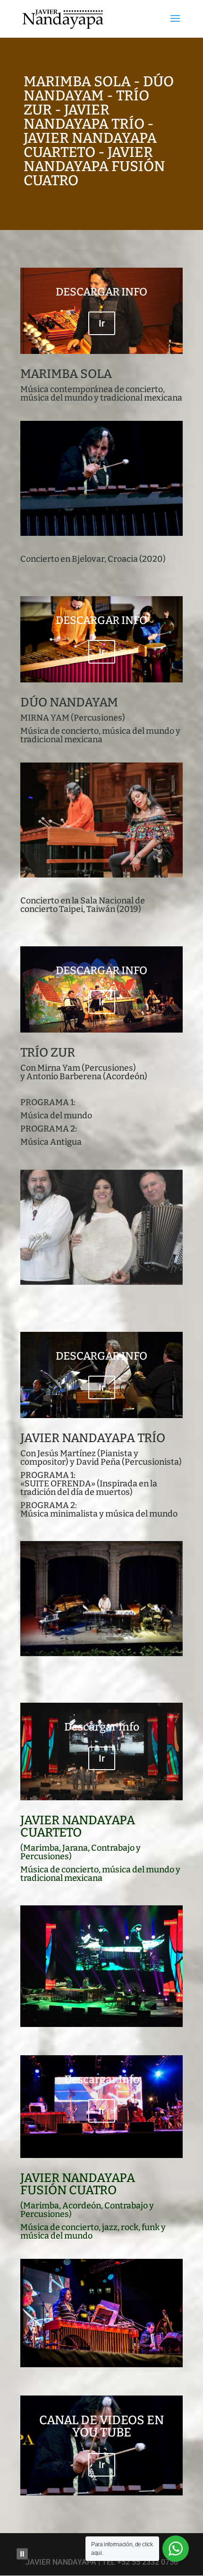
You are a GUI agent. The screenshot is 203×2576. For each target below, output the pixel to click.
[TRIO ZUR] (101, 1282)
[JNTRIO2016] (101, 1653)
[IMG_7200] (101, 875)
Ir (102, 323)
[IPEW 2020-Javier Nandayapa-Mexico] (101, 533)
